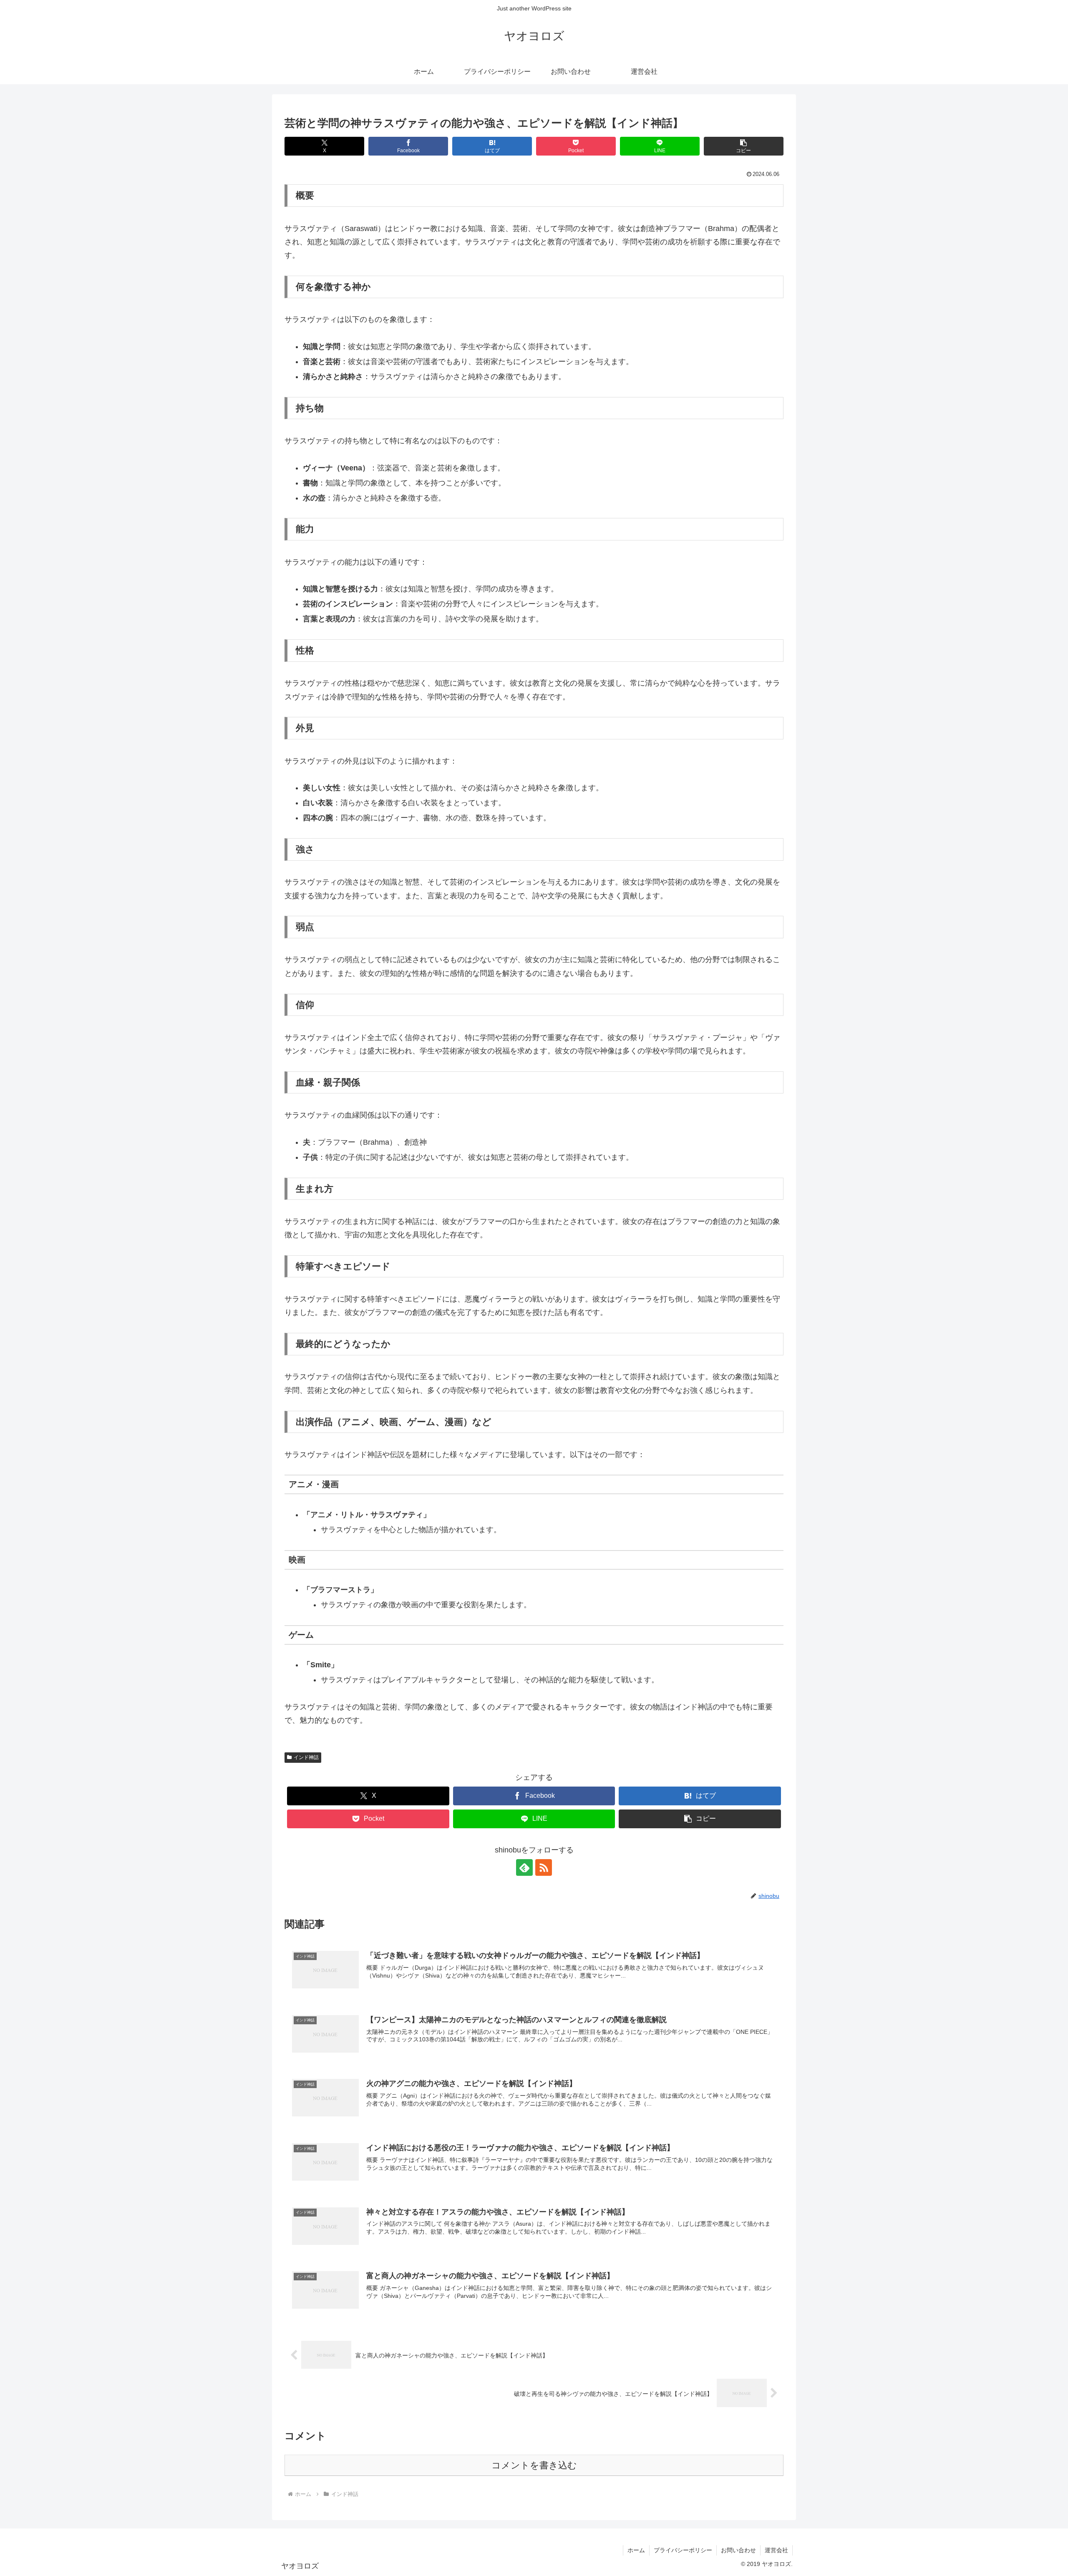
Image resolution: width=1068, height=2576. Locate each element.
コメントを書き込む (534, 2465)
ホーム (636, 2550)
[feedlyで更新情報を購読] (524, 1867)
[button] (744, 146)
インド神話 (306, 1757)
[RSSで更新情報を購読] (544, 1867)
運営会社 (776, 2550)
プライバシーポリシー (683, 2550)
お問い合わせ (738, 2550)
